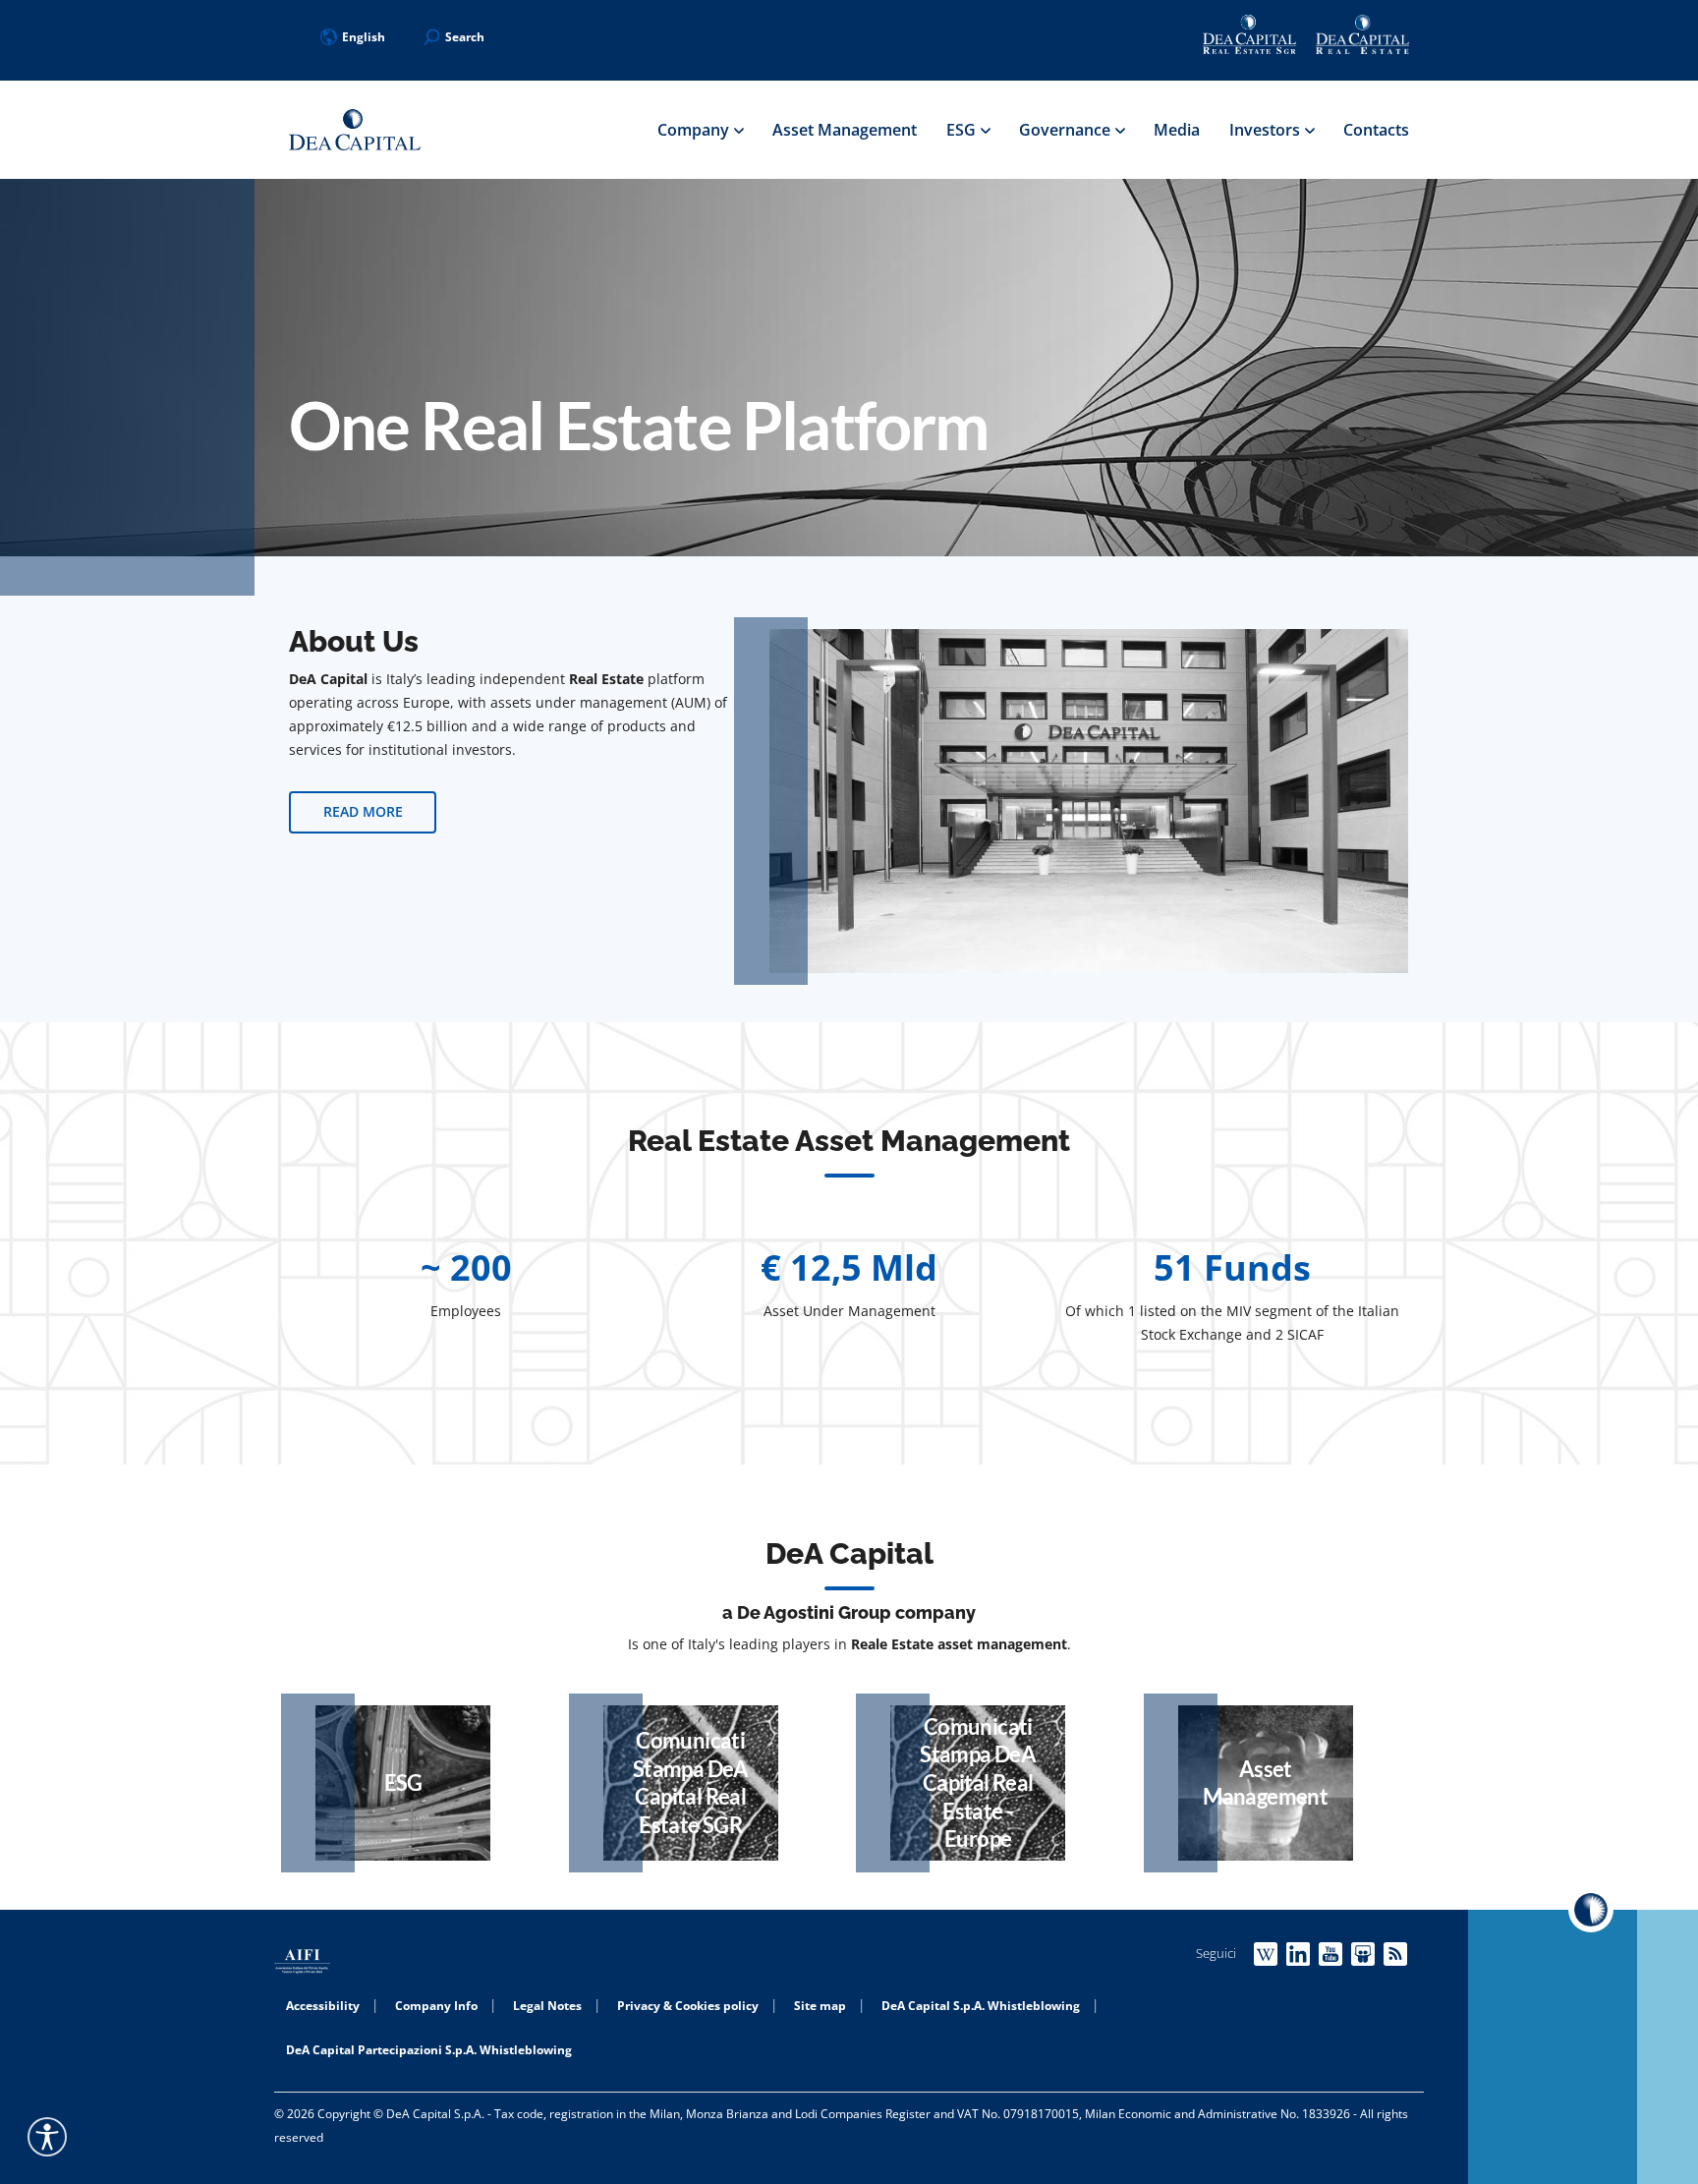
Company (695, 130)
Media (1177, 130)
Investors (1267, 130)
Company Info (436, 2006)
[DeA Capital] (355, 130)
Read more (363, 811)
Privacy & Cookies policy (688, 2006)
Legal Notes (547, 2006)
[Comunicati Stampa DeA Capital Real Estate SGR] (691, 1783)
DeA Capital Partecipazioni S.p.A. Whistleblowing (429, 2050)
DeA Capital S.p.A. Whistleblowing (981, 2006)
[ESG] (403, 1783)
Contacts (1376, 130)
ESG (963, 130)
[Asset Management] (1266, 1783)
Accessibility (323, 2006)
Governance (1067, 130)
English (364, 37)
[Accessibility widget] (47, 2137)
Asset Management (845, 130)
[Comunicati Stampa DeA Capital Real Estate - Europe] (978, 1783)
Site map (820, 2006)
